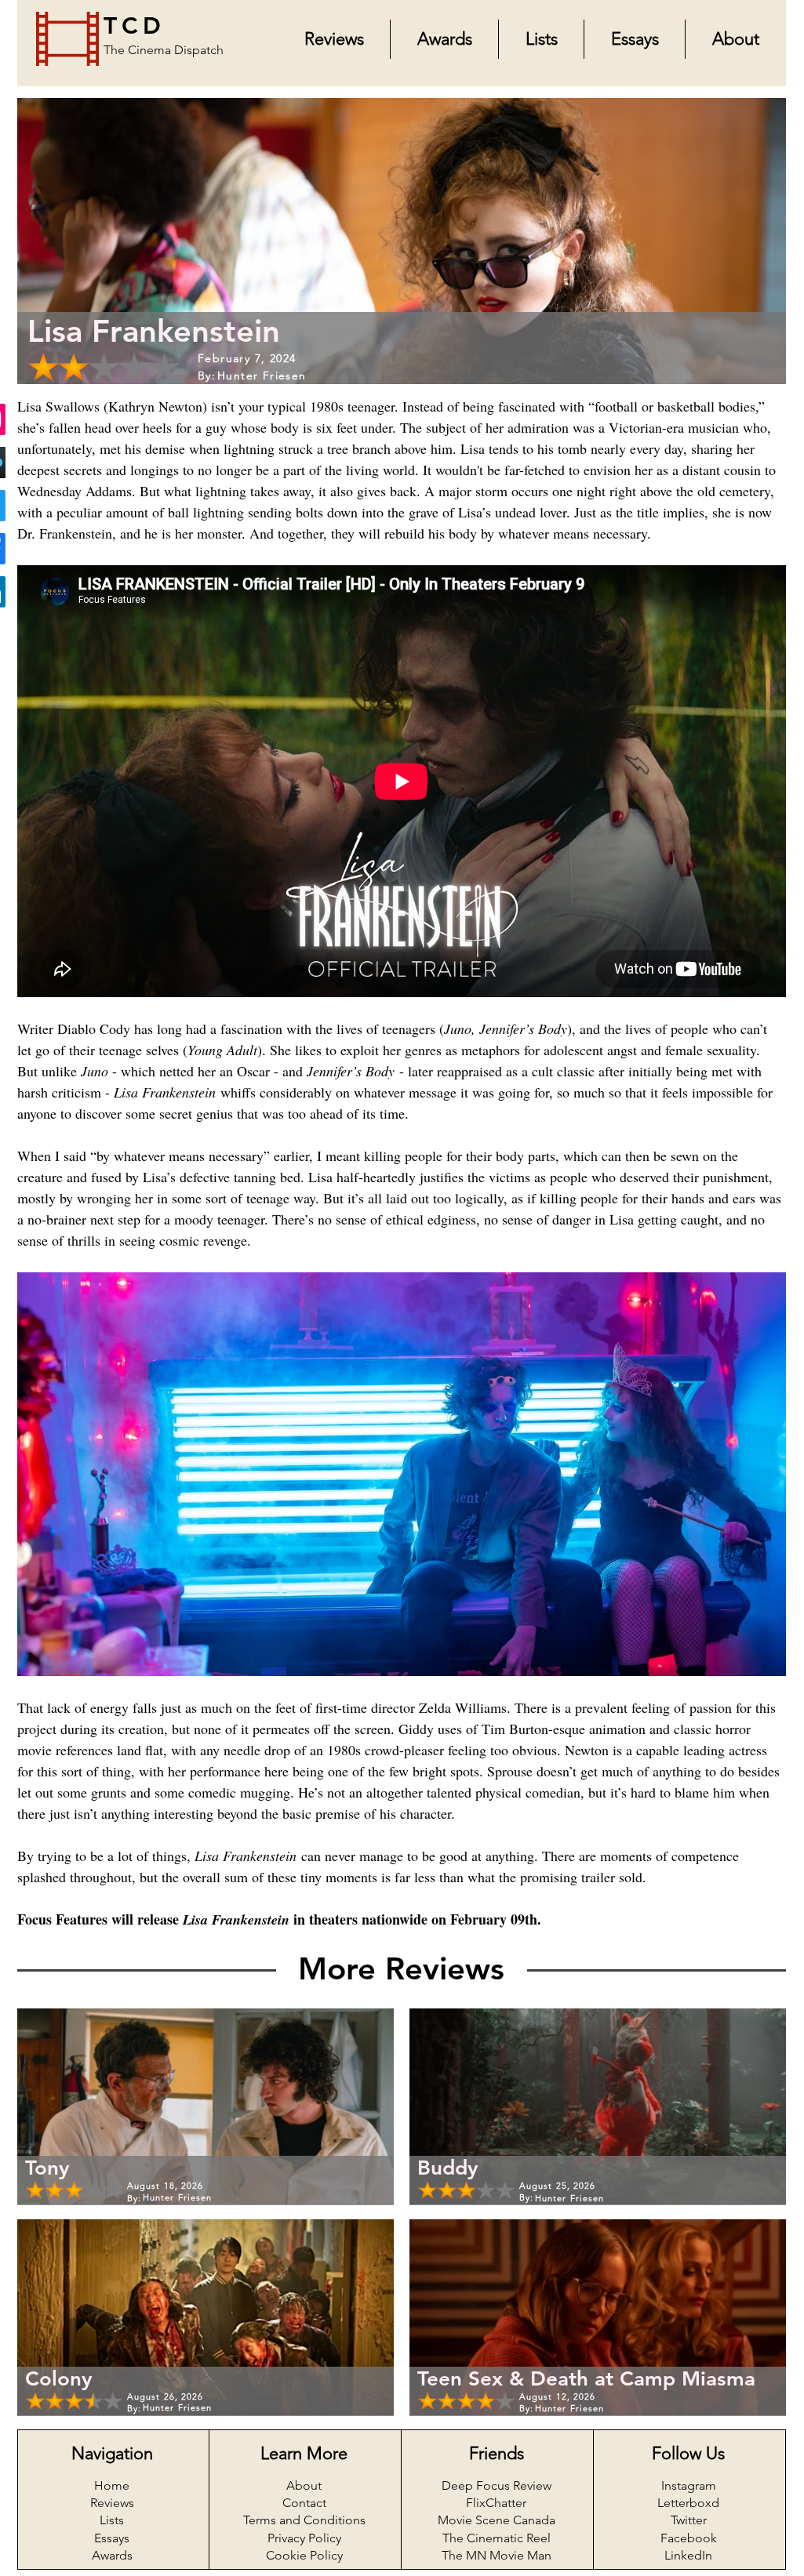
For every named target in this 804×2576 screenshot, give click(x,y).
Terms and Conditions (304, 2520)
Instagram (689, 2485)
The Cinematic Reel (497, 2538)
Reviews (112, 2503)
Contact (304, 2503)
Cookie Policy (304, 2555)
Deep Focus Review (497, 2485)
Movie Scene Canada (497, 2520)
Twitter (689, 2520)
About (304, 2485)
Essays (112, 2538)
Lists (112, 2520)
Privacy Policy (304, 2538)
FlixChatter (496, 2503)
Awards (112, 2555)
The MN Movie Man (497, 2555)
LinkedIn (688, 2555)
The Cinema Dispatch (164, 50)
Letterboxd (688, 2503)
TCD (135, 26)
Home (112, 2485)
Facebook (689, 2538)
